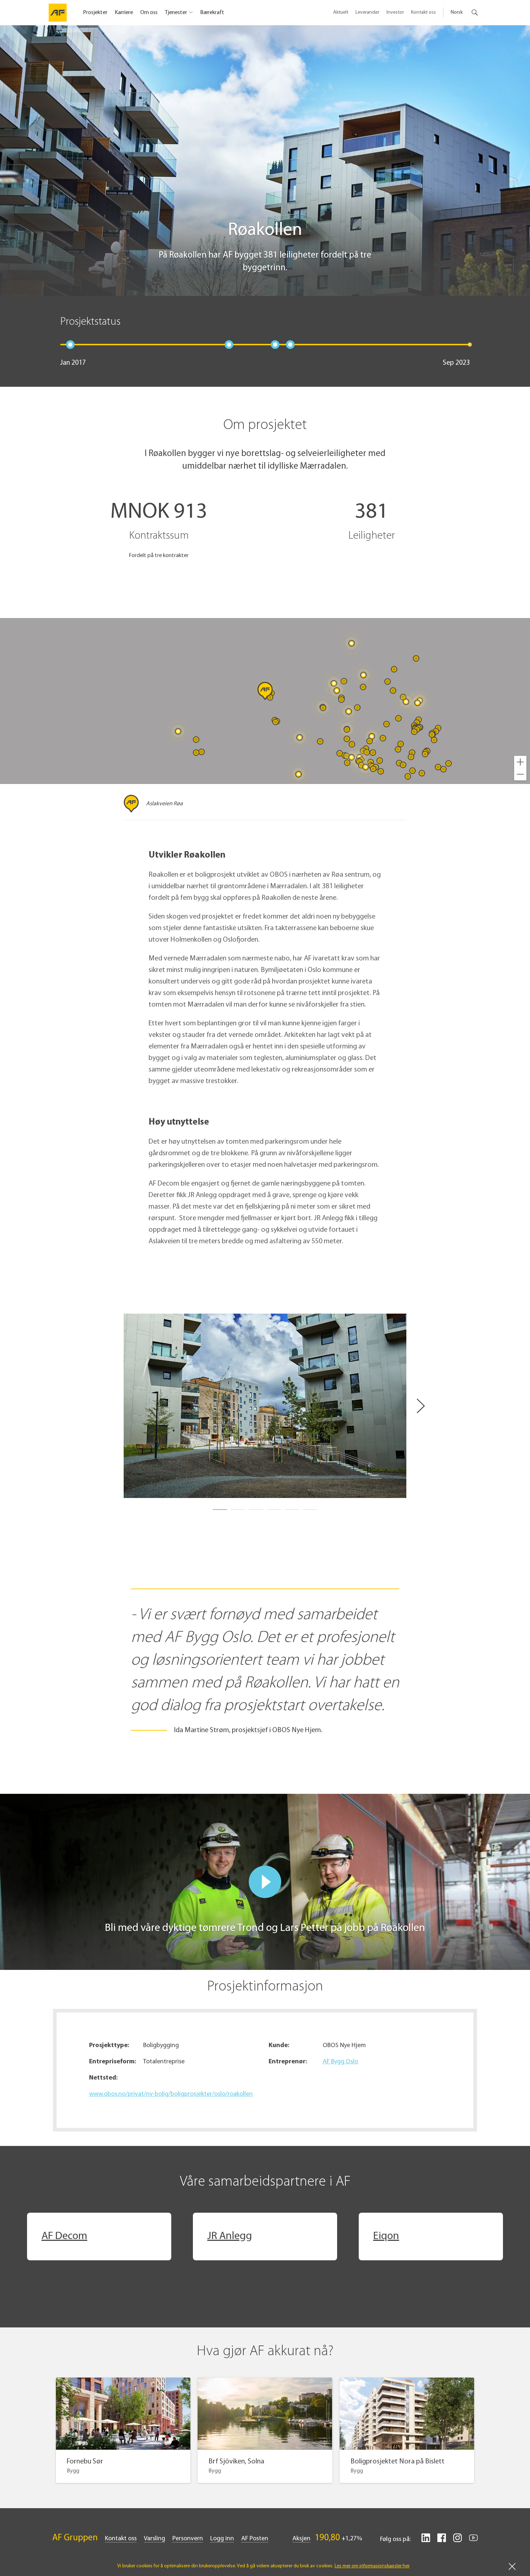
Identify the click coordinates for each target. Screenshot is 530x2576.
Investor (395, 12)
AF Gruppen (75, 2538)
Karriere (124, 13)
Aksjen (301, 2539)
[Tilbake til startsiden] (58, 13)
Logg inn (222, 2539)
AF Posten (255, 2539)
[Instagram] (458, 2541)
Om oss (149, 13)
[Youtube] (473, 2541)
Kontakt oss (423, 12)
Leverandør (367, 12)
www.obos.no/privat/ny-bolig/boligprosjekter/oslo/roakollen (171, 2094)
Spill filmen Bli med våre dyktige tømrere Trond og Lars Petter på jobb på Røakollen (265, 1882)
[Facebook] (442, 2541)
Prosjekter (95, 13)
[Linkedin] (426, 2541)
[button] (520, 762)
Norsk (457, 12)
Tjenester (176, 13)
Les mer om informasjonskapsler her (372, 2566)
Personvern (188, 2539)
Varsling (154, 2539)
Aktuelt (341, 12)
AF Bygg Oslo (340, 2062)
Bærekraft (212, 13)
